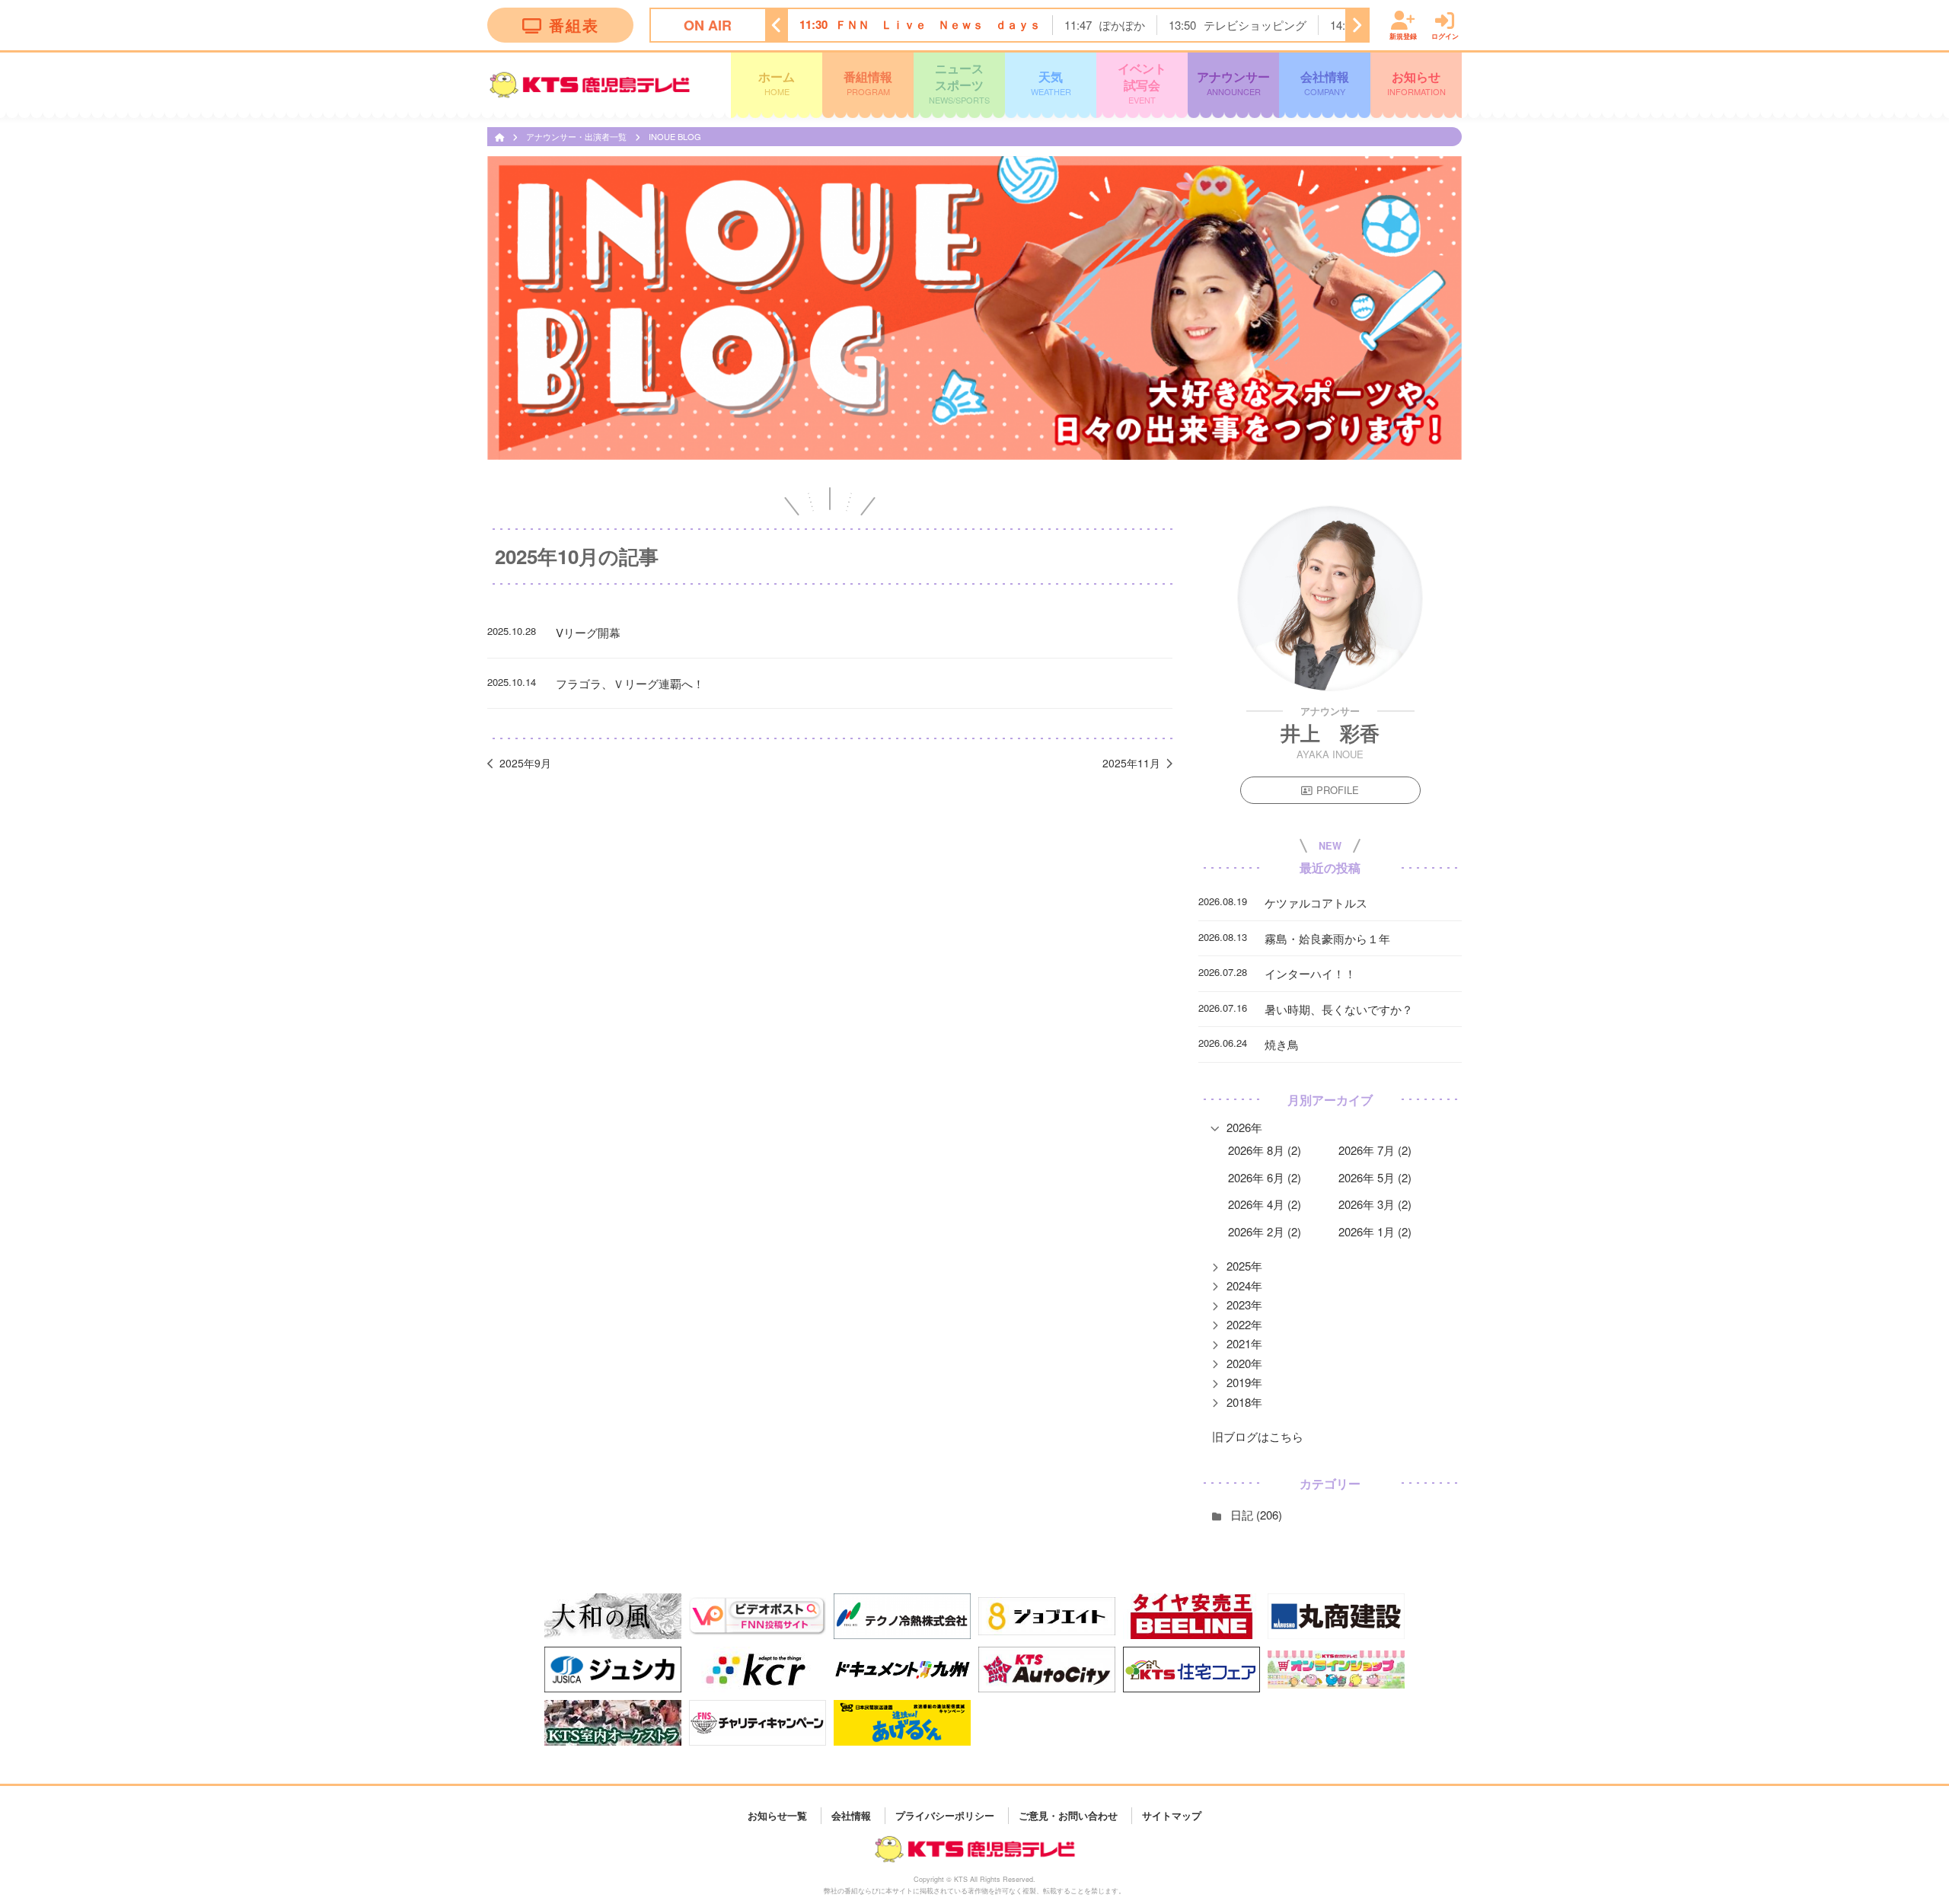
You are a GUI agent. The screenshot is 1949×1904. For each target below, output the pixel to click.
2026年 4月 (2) (1265, 1204)
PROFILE (1338, 790)
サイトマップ (1172, 1815)
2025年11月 (1131, 763)
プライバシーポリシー (945, 1815)
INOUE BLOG (675, 136)
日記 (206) (1256, 1515)
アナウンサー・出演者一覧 (577, 136)
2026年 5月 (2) (1375, 1177)
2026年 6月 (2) (1265, 1177)
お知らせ (1416, 82)
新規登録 (1403, 35)
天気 (1051, 82)
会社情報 (1325, 82)
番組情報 (868, 82)
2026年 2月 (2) (1265, 1231)
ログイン (1445, 35)
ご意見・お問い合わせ (1068, 1815)
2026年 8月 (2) (1265, 1150)
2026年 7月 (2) (1375, 1150)
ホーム (777, 82)
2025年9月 (525, 763)
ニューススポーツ (959, 83)
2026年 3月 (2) (1375, 1204)
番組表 (574, 25)
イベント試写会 (1142, 83)
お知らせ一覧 (777, 1815)
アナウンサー (1233, 82)
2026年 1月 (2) (1375, 1231)
